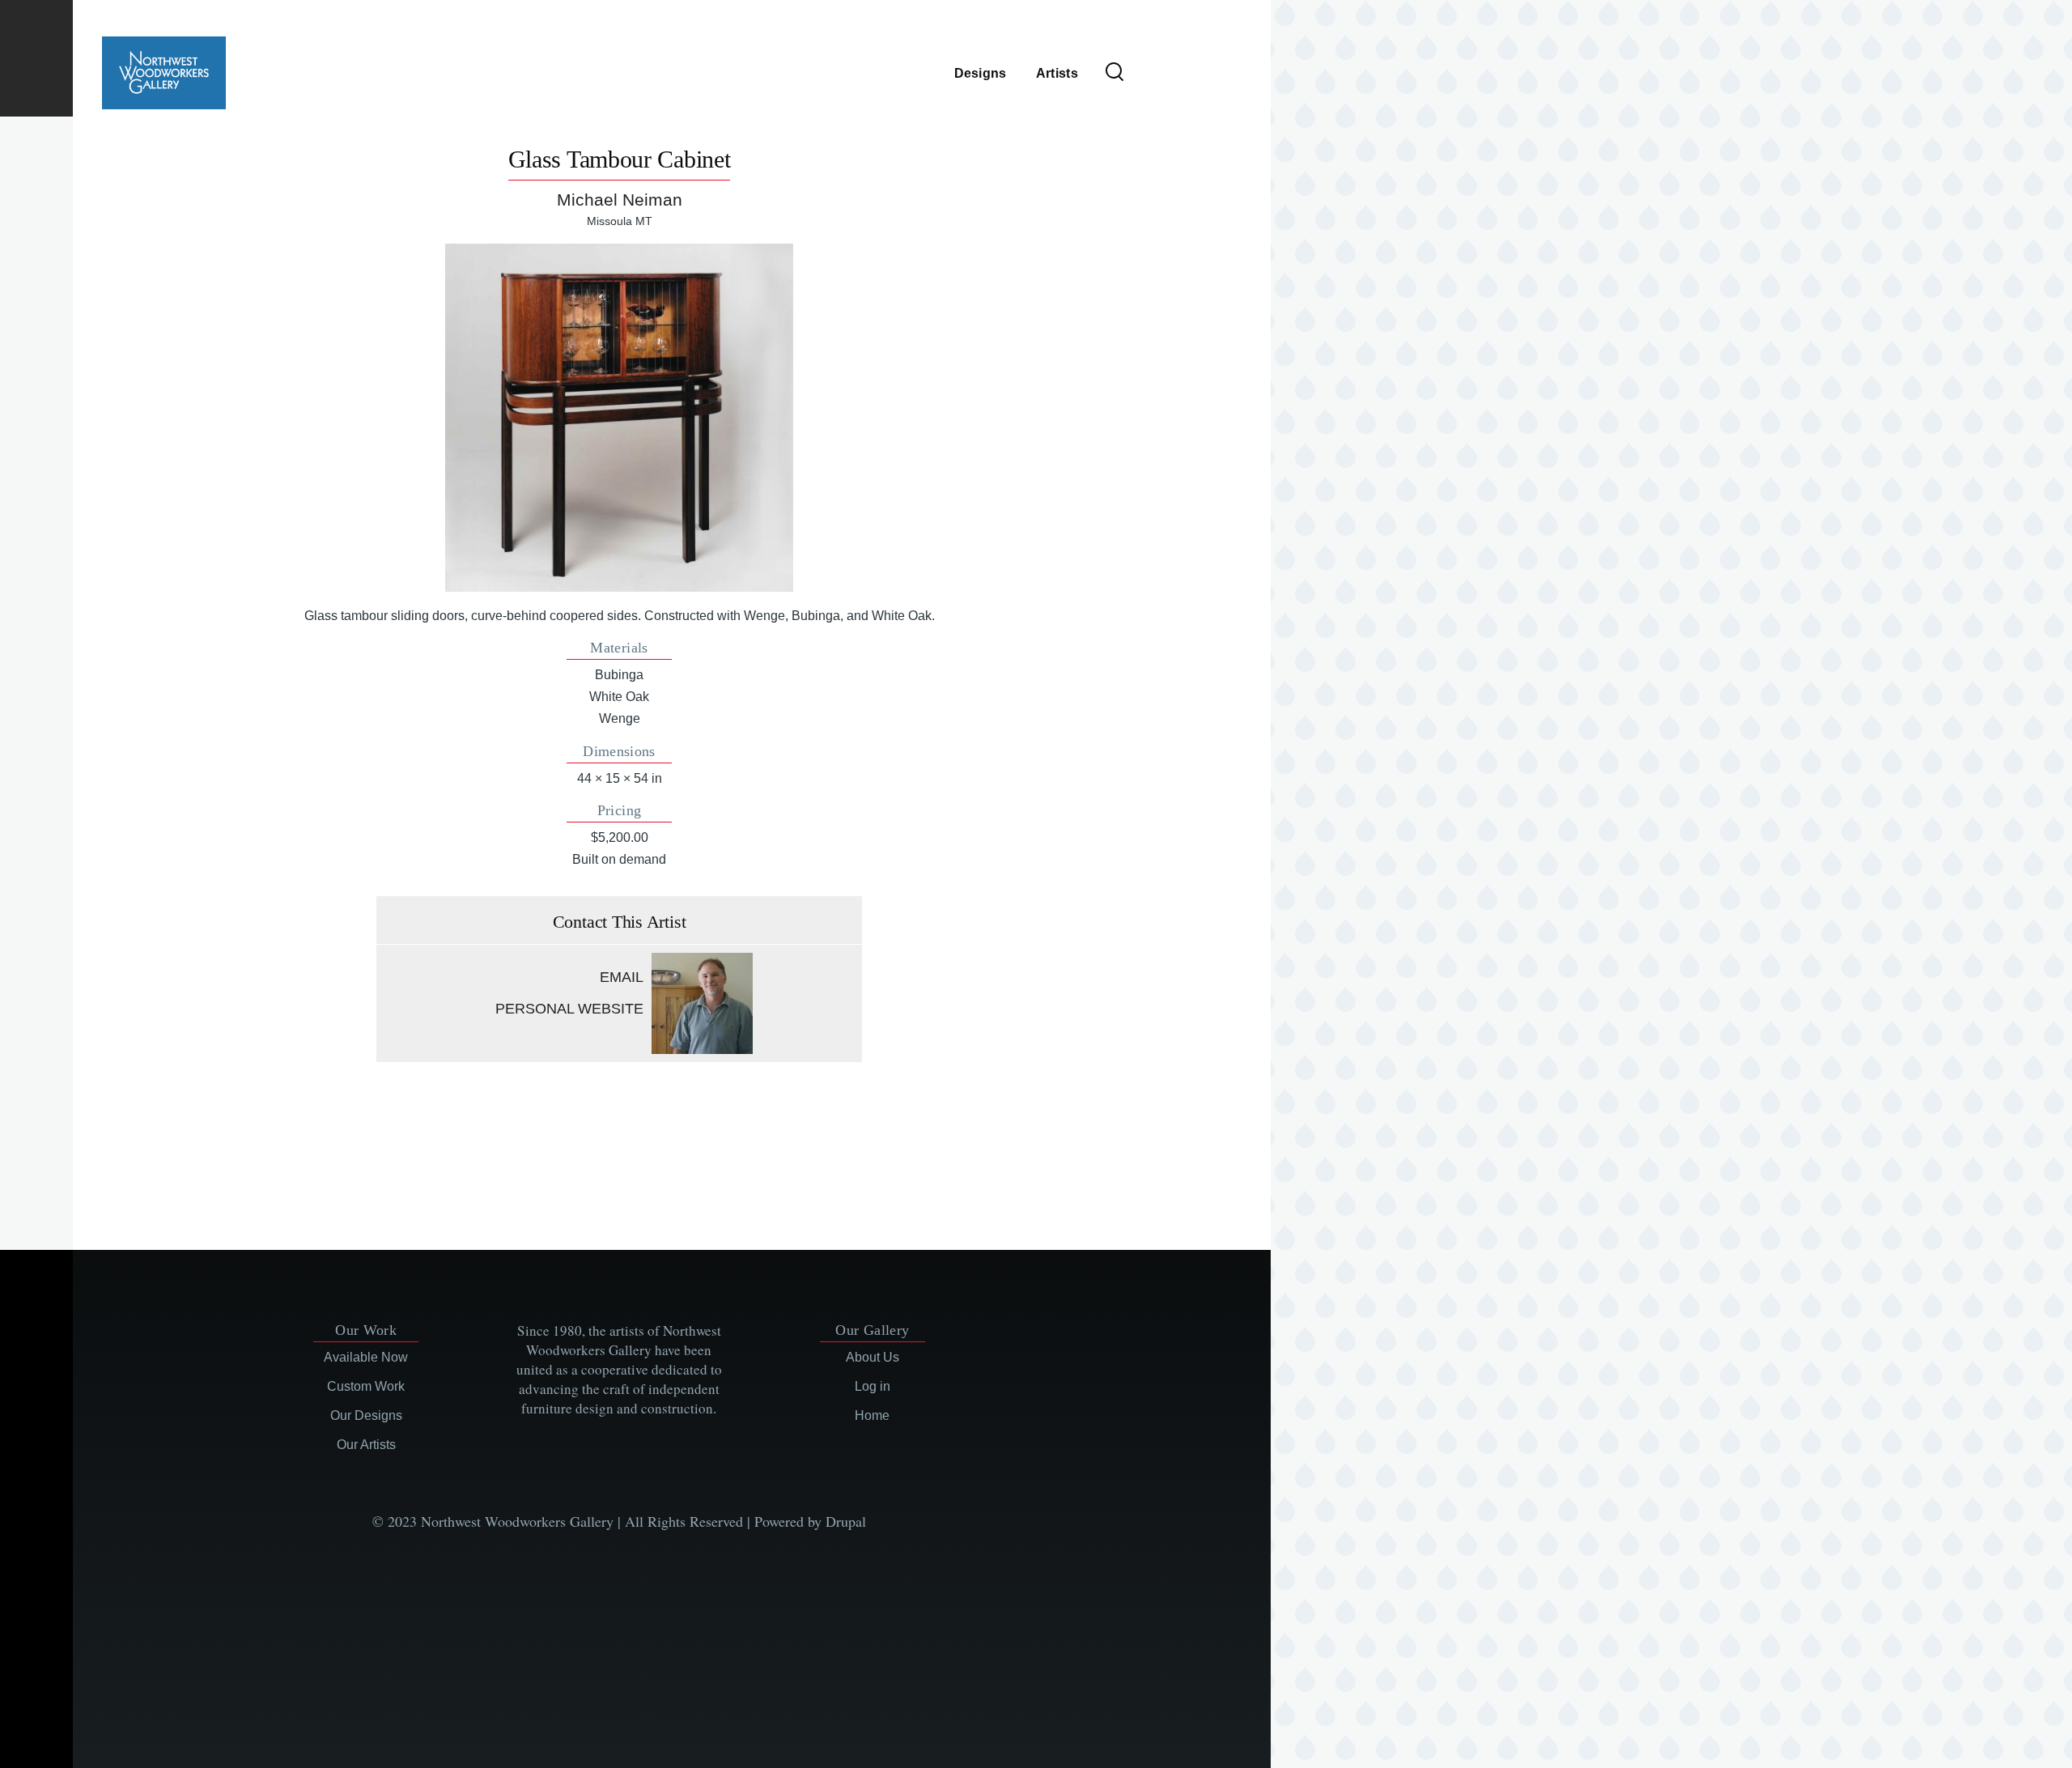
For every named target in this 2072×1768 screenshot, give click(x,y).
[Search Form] (1115, 73)
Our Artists (366, 1445)
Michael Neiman (620, 200)
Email (622, 977)
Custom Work (366, 1386)
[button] (619, 417)
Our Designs (366, 1415)
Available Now (366, 1357)
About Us (873, 1357)
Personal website (569, 1009)
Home (872, 1415)
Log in (873, 1386)
